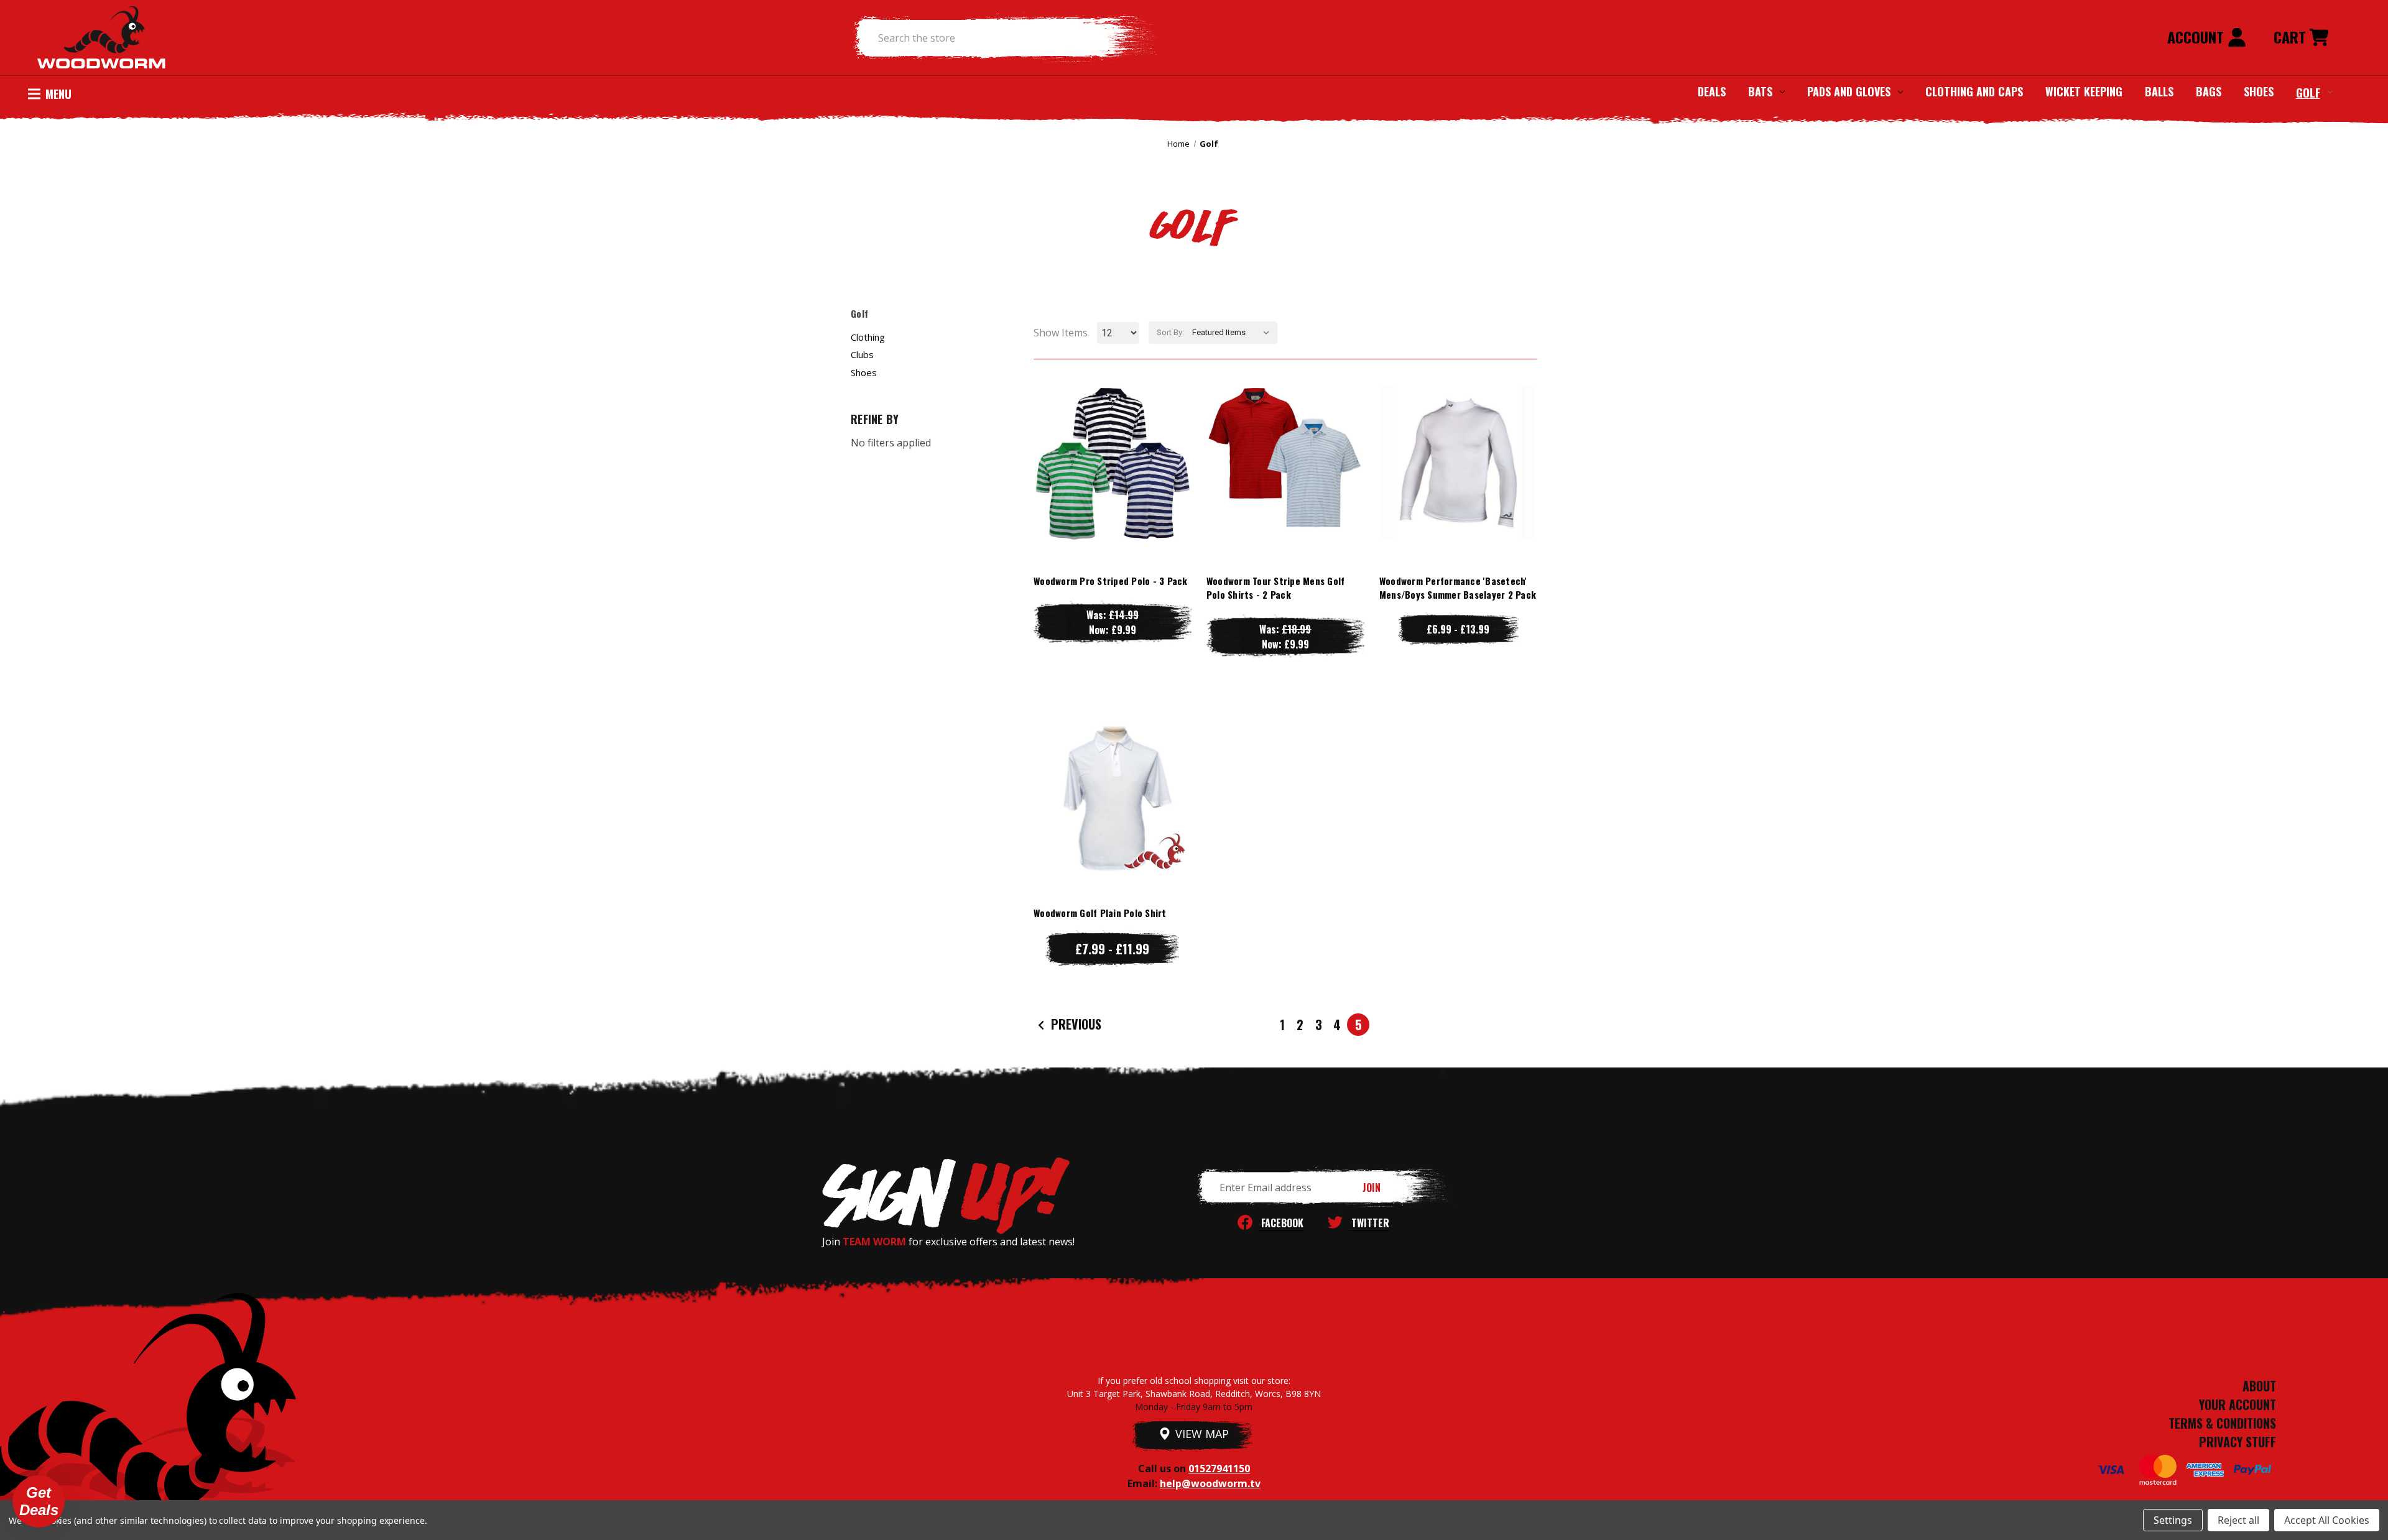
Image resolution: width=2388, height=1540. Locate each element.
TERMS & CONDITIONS (2222, 1423)
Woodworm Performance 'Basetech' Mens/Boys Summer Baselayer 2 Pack (1458, 588)
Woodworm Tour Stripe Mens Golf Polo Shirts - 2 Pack (1276, 588)
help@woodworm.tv (1210, 1483)
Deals (1712, 91)
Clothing (868, 337)
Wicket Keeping (2084, 91)
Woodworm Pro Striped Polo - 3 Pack (1111, 581)
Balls (2159, 91)
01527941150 (1219, 1469)
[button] (39, 1501)
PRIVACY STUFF (2238, 1442)
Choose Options (1112, 487)
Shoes (2259, 91)
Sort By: (1170, 332)
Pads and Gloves (1849, 91)
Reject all (2238, 1520)
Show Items (1061, 333)
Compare (1107, 462)
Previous (1075, 1024)
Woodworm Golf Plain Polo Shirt (1100, 913)
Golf (2308, 92)
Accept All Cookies (2327, 1520)
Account (2197, 37)
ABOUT (2259, 1386)
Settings (2173, 1520)
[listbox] (1233, 333)
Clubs (862, 354)
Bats (1760, 91)
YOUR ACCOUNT (2238, 1404)
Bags (2209, 91)
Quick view (1113, 437)
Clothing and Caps (1974, 91)
